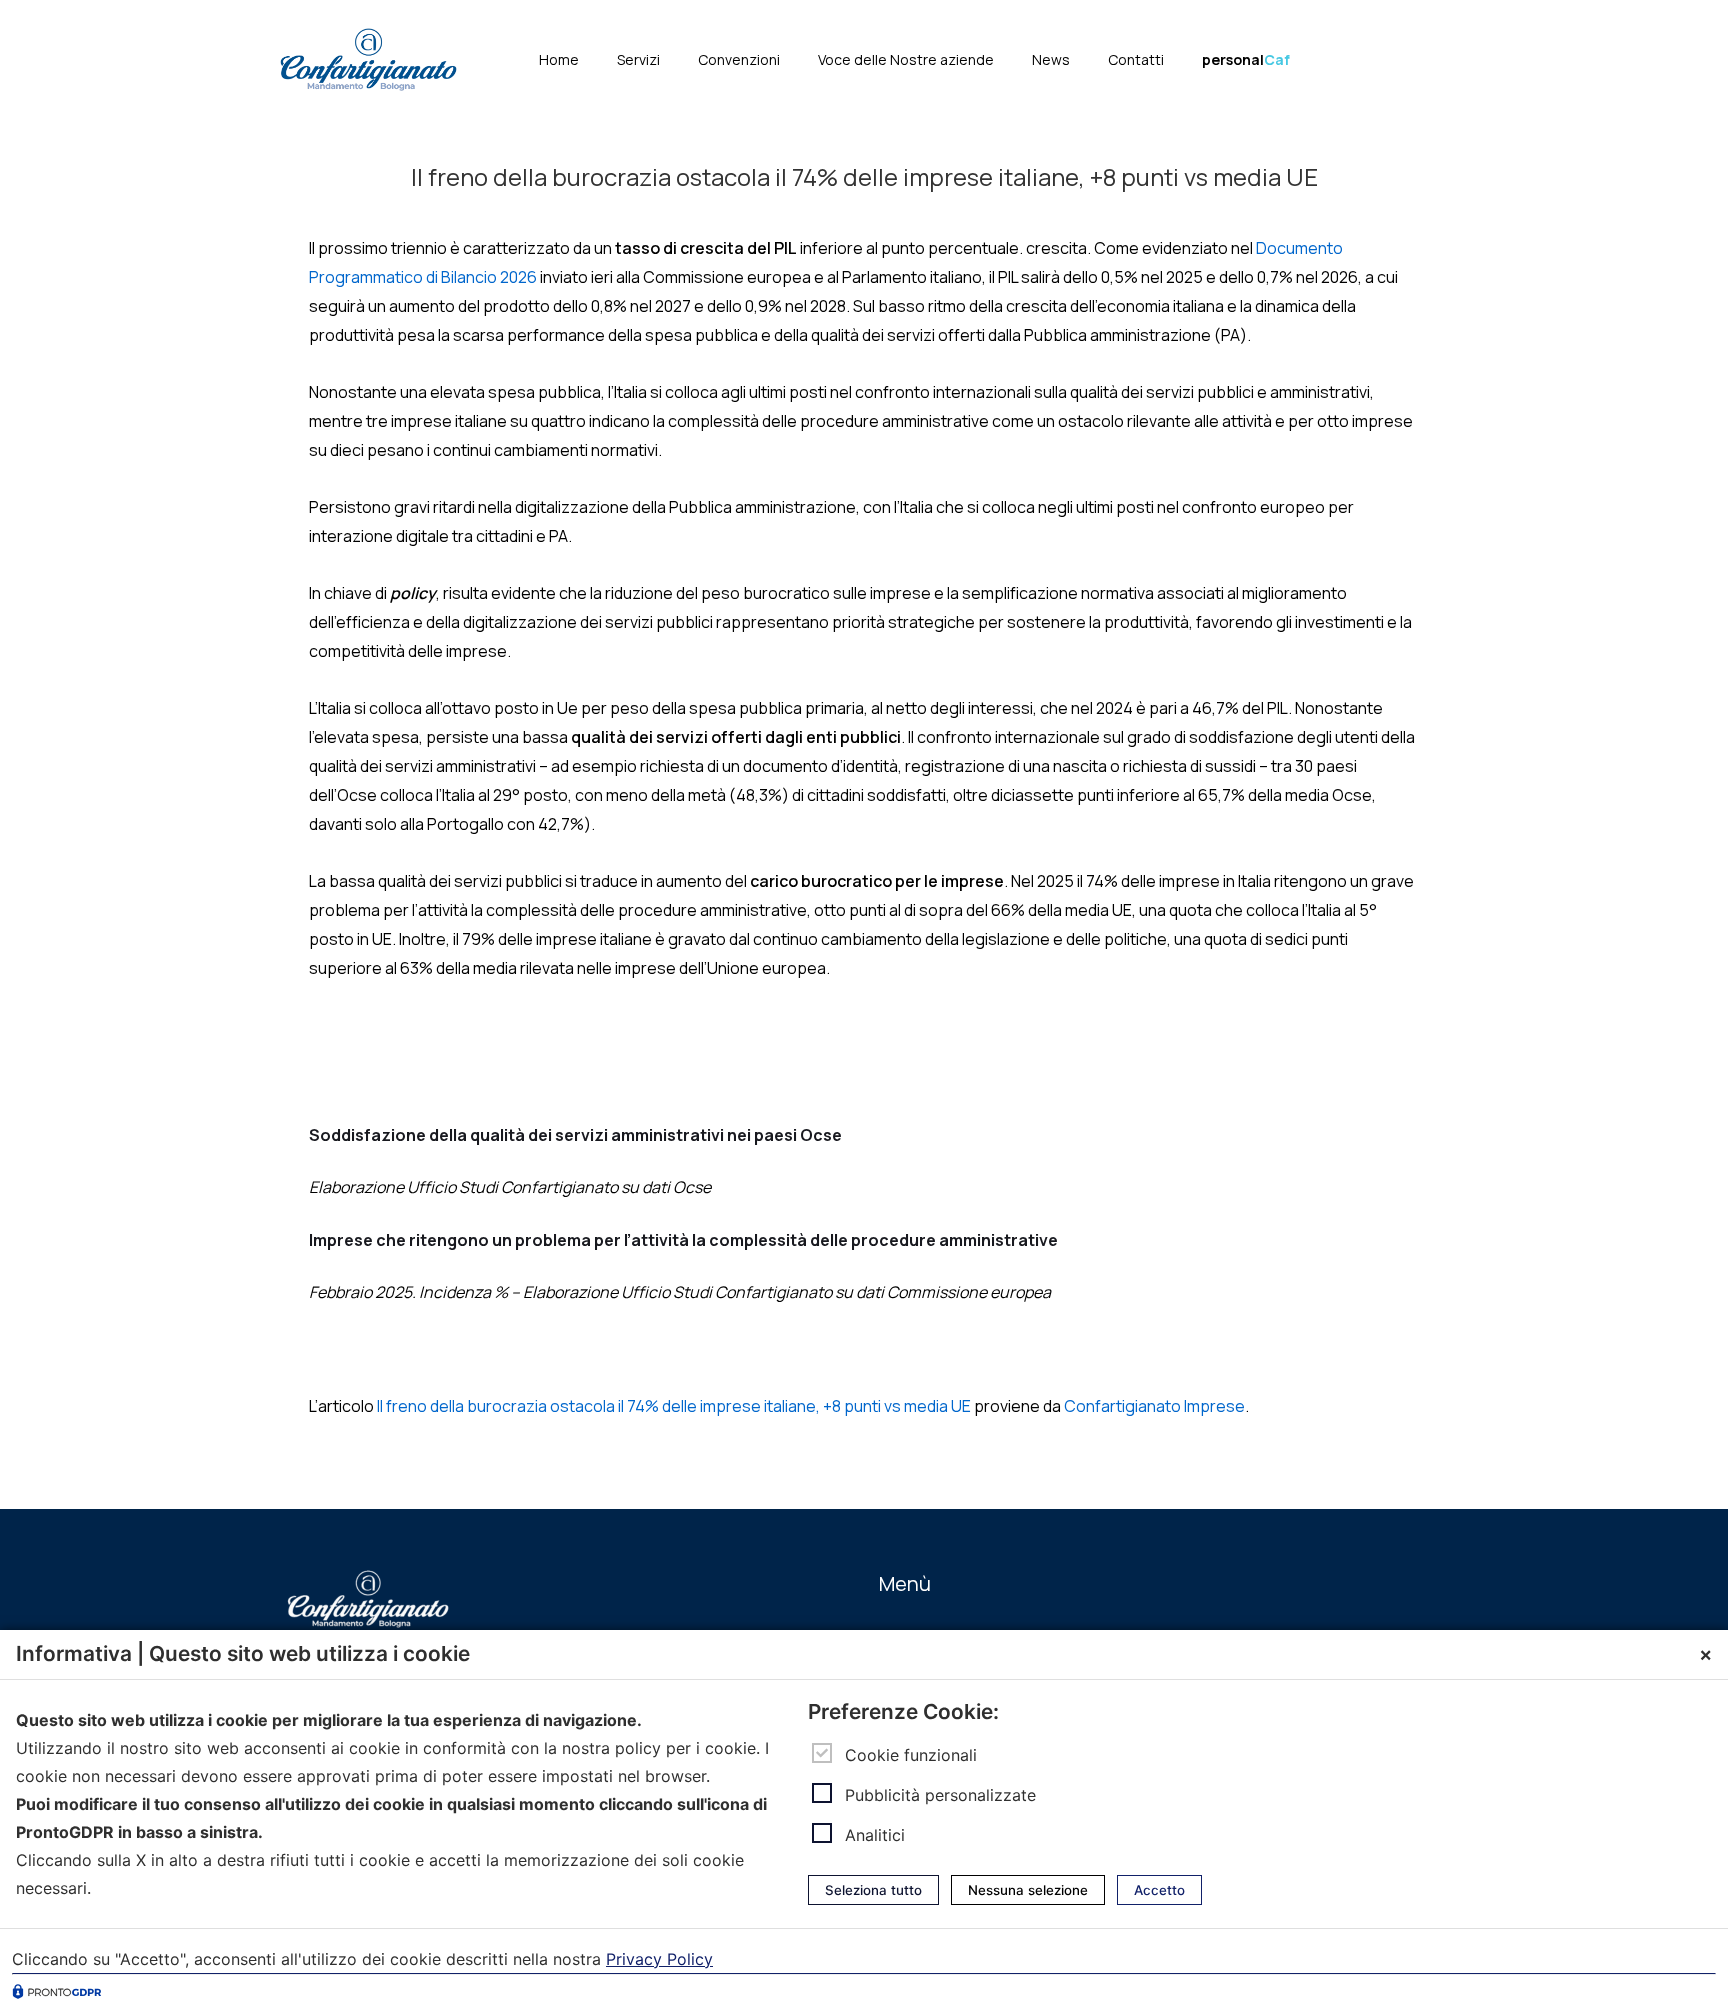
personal (1246, 59)
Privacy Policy (659, 1959)
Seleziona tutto (873, 1890)
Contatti (1136, 59)
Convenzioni (739, 59)
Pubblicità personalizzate (940, 1795)
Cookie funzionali (911, 1754)
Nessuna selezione (1028, 1890)
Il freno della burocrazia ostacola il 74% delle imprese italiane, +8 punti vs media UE (674, 1406)
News (1051, 59)
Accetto (1159, 1890)
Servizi (638, 59)
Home (559, 59)
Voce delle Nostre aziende (906, 59)
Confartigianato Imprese (1154, 1406)
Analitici (875, 1835)
